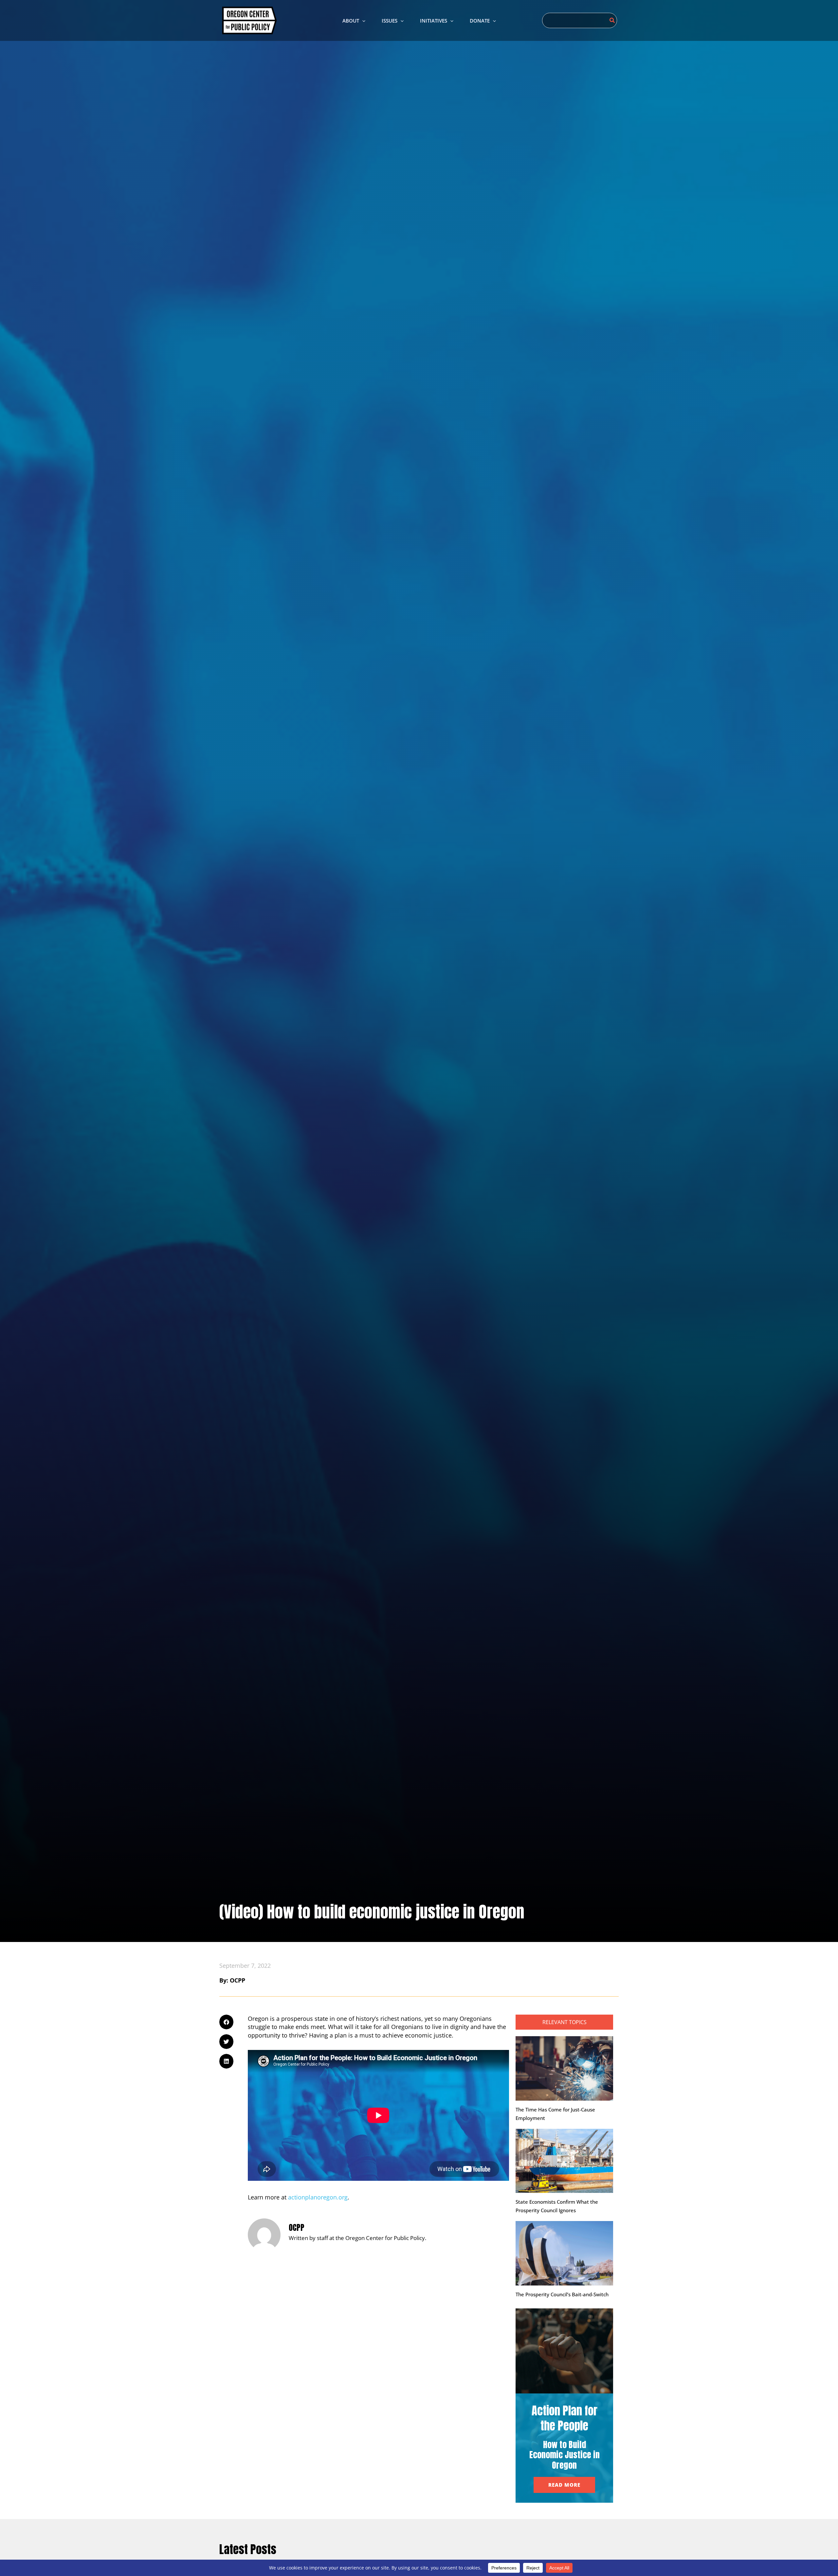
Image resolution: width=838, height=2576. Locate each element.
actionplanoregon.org (318, 2197)
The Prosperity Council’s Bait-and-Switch (562, 2294)
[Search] (612, 20)
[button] (362, 21)
